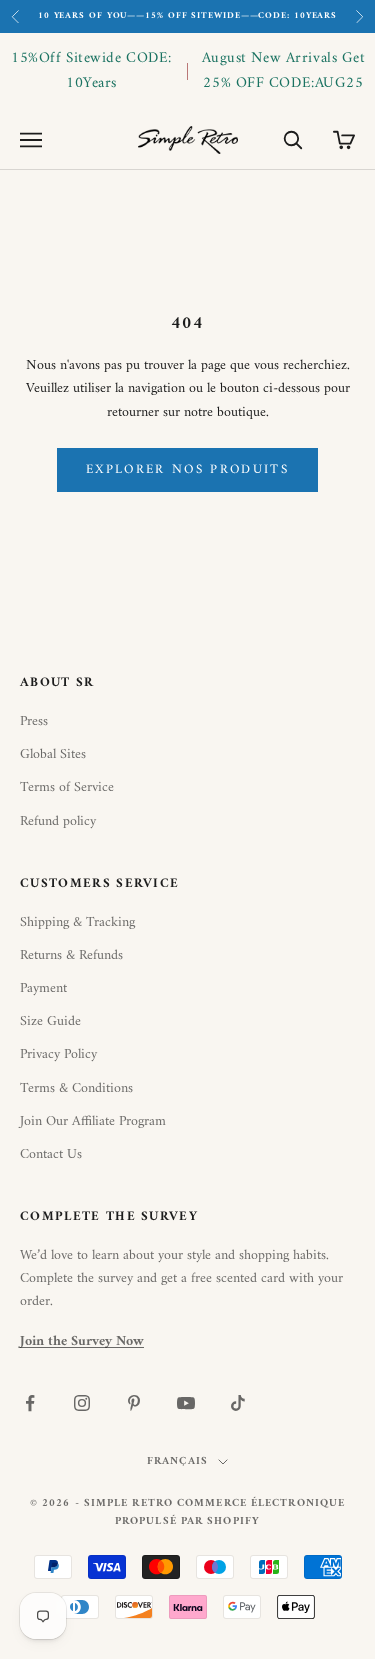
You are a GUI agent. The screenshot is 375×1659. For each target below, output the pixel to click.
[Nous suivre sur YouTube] (186, 1403)
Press (34, 721)
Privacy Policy (58, 1054)
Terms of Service (67, 787)
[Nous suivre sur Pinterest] (134, 1403)
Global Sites (53, 754)
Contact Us (51, 1154)
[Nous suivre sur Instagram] (82, 1403)
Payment (43, 988)
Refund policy (58, 821)
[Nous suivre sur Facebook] (30, 1403)
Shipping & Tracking (77, 922)
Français (177, 1462)
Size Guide (50, 1021)
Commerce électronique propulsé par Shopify (230, 1512)
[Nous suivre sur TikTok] (238, 1403)
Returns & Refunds (71, 955)
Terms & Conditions (76, 1088)
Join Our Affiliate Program (93, 1121)
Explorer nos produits (187, 469)
